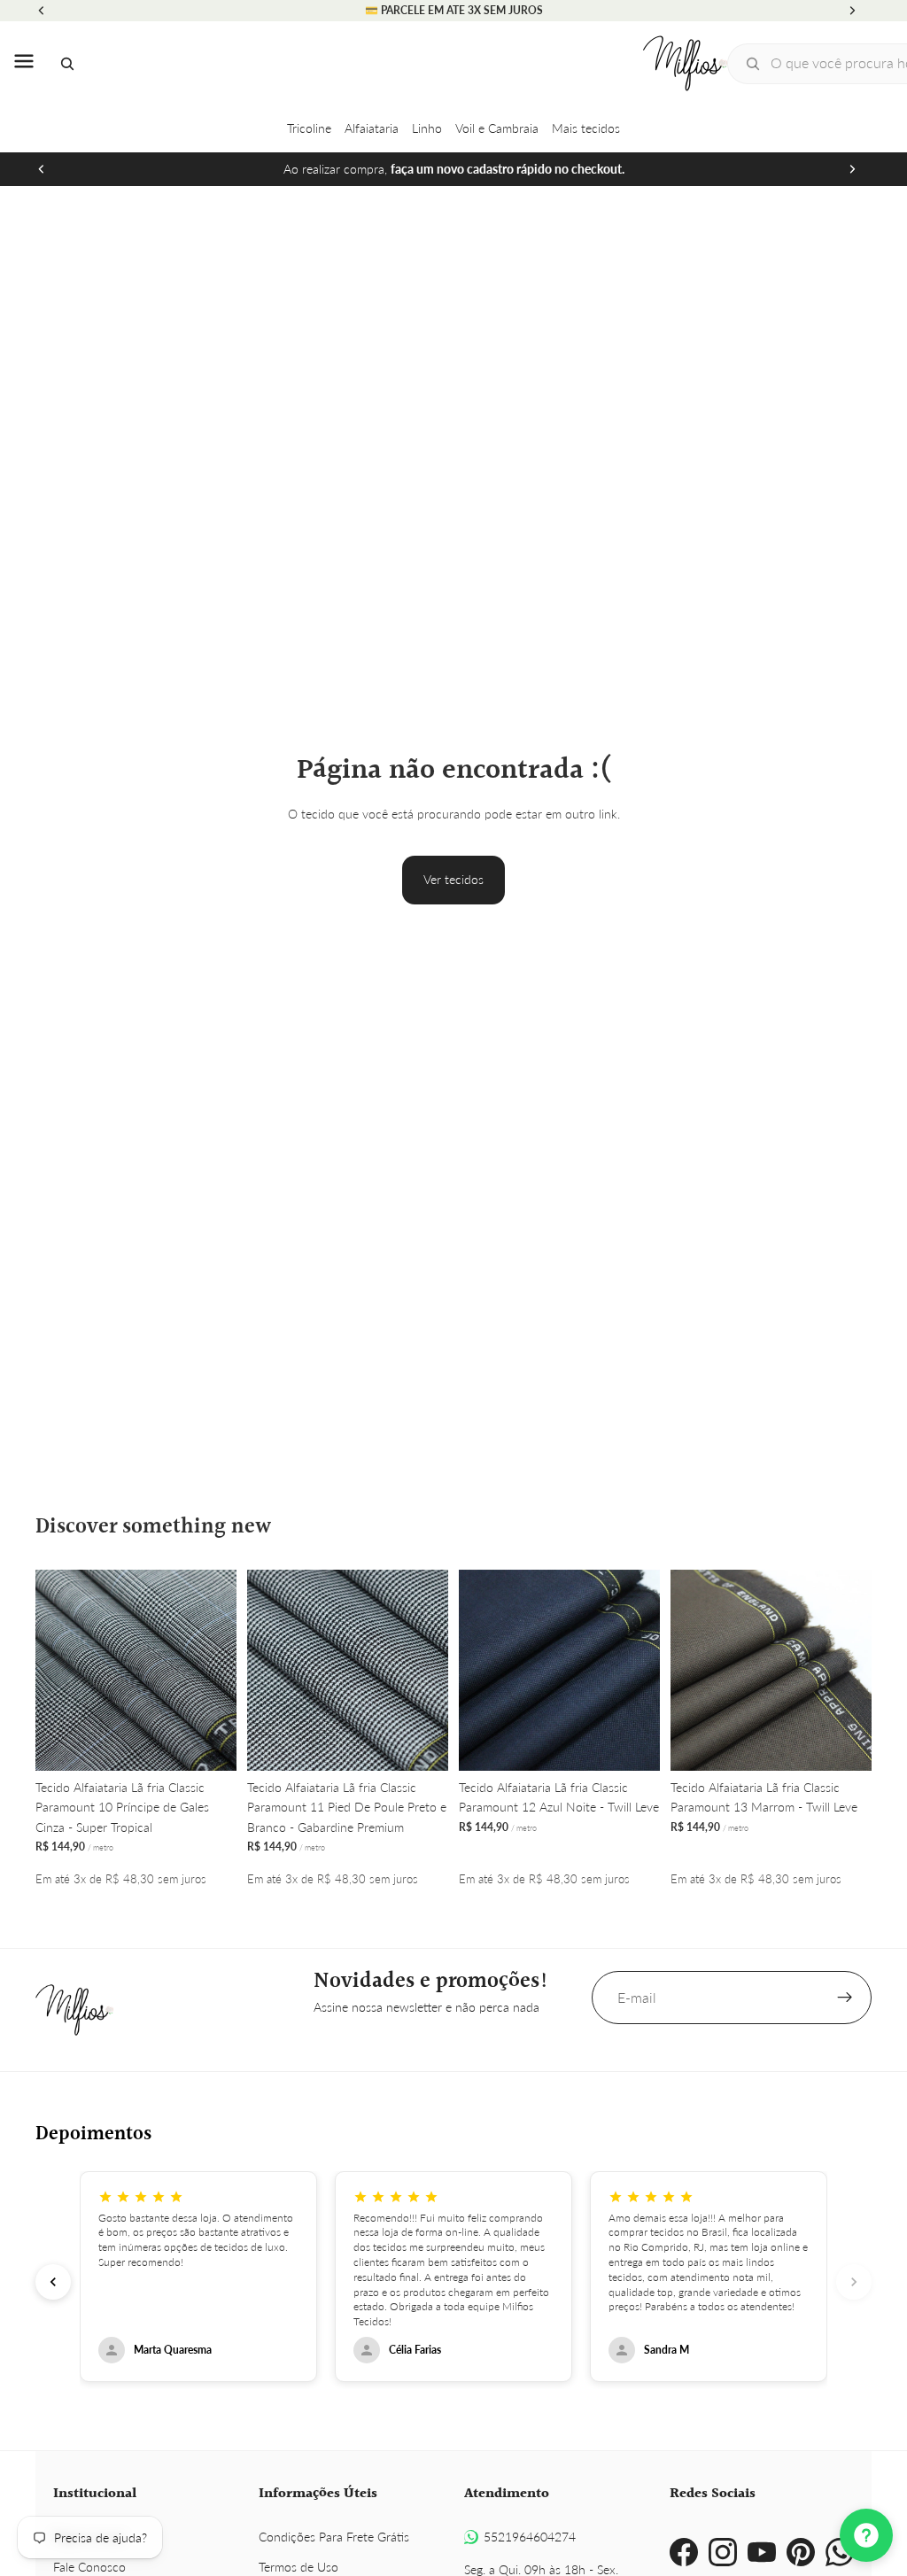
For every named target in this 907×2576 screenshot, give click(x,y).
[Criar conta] (845, 1998)
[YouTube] (762, 2552)
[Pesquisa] (67, 64)
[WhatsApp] (840, 2552)
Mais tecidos (586, 128)
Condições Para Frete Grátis (334, 2537)
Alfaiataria (372, 128)
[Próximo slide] (852, 169)
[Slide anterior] (42, 169)
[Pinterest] (801, 2552)
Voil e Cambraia (497, 128)
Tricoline (309, 128)
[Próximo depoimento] (854, 2282)
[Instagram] (723, 2552)
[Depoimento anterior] (53, 2282)
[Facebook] (684, 2552)
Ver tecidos (453, 879)
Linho (427, 128)
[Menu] (24, 64)
